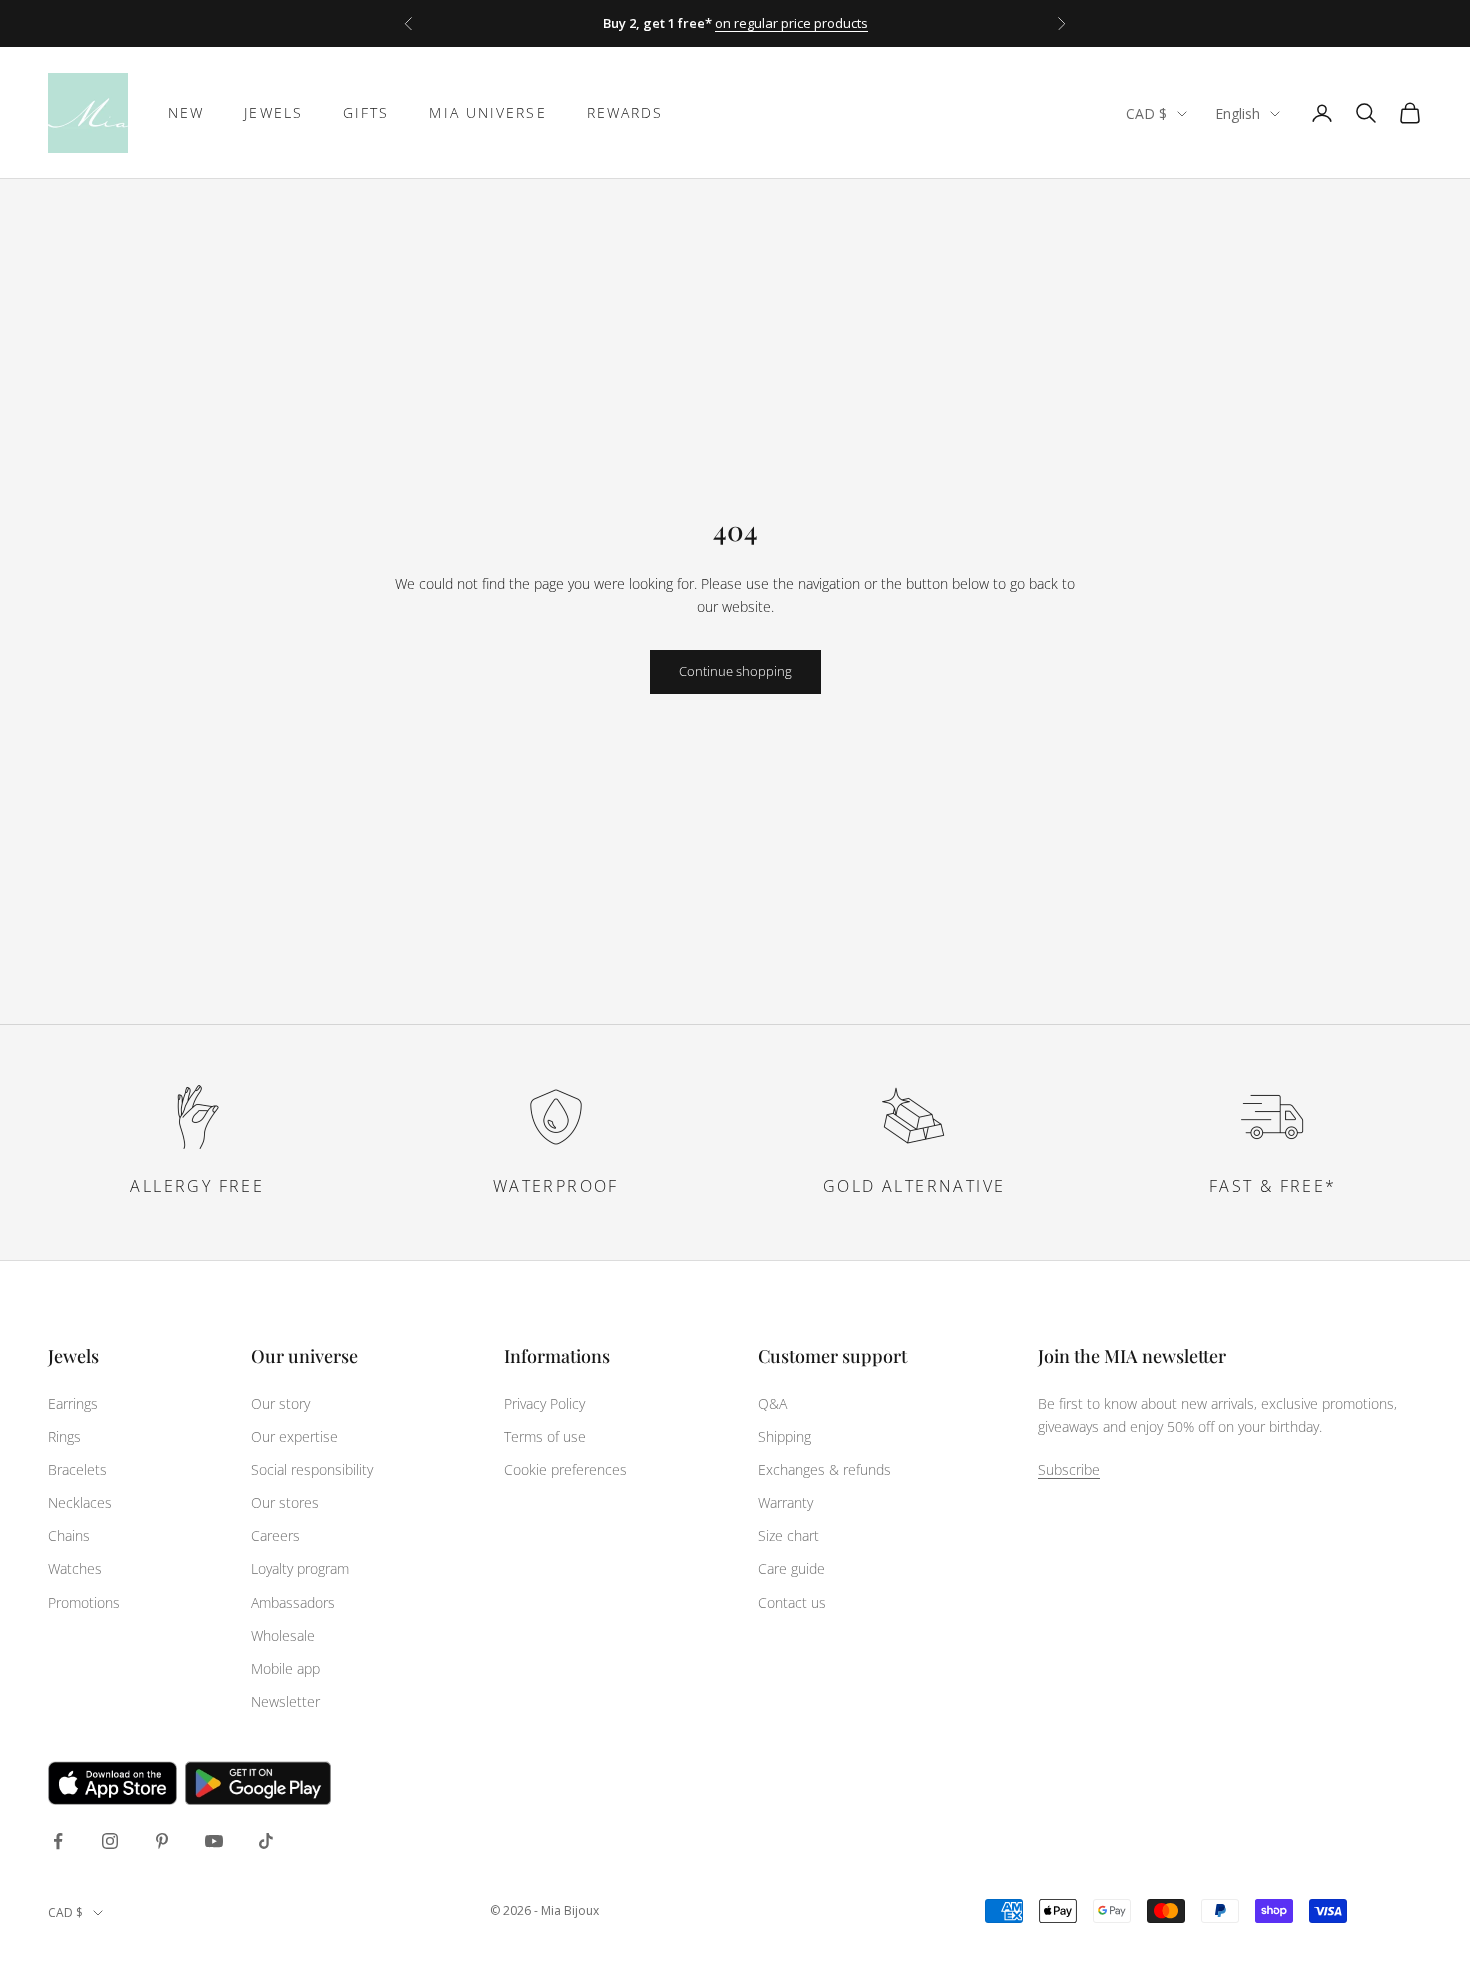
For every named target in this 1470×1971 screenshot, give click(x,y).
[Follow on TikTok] (266, 1841)
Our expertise (294, 1436)
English (1237, 113)
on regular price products (791, 23)
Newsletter (285, 1701)
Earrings (73, 1403)
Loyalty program (300, 1568)
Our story (280, 1403)
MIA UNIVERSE (487, 112)
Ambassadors (293, 1602)
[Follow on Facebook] (58, 1841)
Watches (75, 1568)
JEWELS (273, 112)
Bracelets (77, 1469)
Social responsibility (312, 1469)
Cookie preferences (565, 1469)
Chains (69, 1535)
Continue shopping (735, 671)
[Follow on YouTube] (214, 1841)
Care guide (791, 1568)
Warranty (785, 1502)
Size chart (788, 1535)
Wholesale (283, 1635)
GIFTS (366, 112)
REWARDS (625, 112)
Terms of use (545, 1436)
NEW (186, 112)
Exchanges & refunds (824, 1469)
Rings (64, 1436)
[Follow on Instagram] (110, 1841)
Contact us (792, 1602)
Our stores (285, 1502)
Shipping (784, 1436)
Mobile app (285, 1668)
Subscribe (1069, 1469)
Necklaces (80, 1502)
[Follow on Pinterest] (162, 1841)
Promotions (84, 1602)
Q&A (772, 1403)
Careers (275, 1535)
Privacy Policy (544, 1403)
